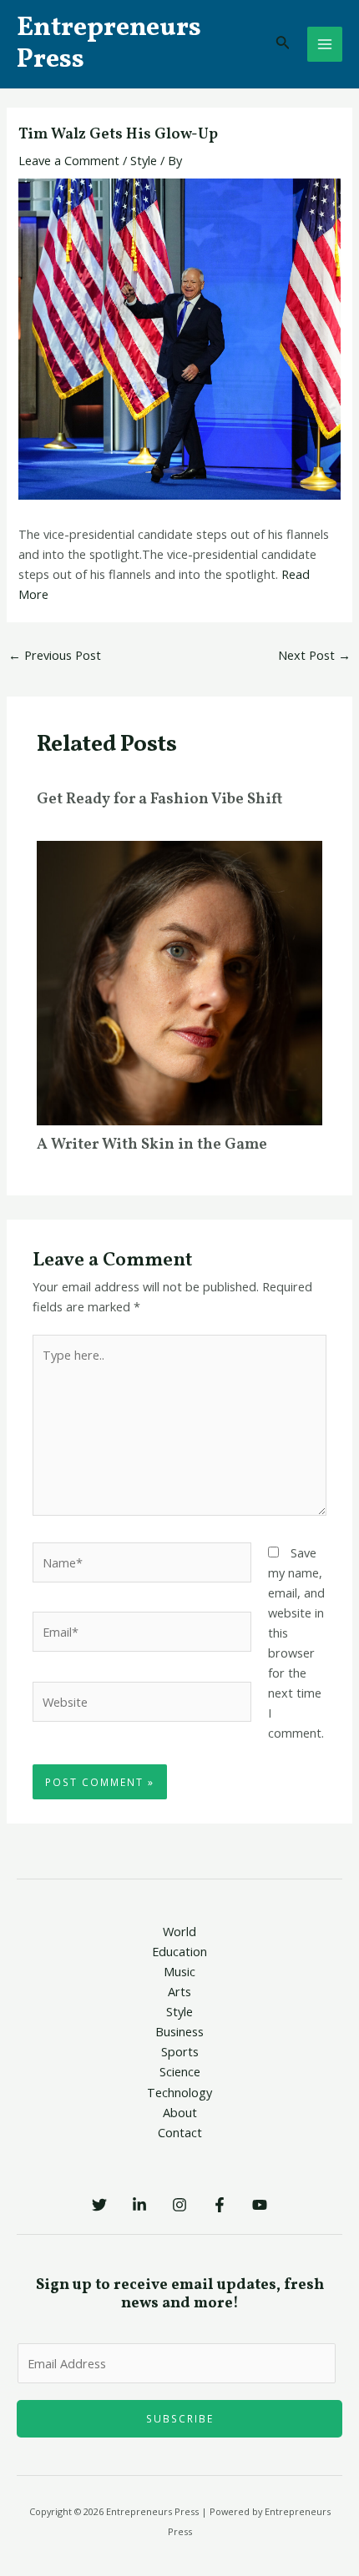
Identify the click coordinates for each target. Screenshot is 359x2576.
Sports (180, 2051)
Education (179, 1951)
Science (180, 2071)
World (179, 1931)
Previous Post (55, 655)
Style (144, 160)
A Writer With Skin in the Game (152, 1145)
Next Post (314, 655)
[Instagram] (179, 2205)
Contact (180, 2132)
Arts (179, 1991)
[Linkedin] (139, 2205)
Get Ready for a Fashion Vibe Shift (159, 800)
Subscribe (180, 2418)
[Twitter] (99, 2205)
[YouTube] (260, 2205)
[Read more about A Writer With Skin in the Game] (179, 981)
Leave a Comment (69, 160)
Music (179, 1971)
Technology (179, 2092)
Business (179, 2031)
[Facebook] (220, 2205)
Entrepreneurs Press (109, 44)
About (180, 2112)
